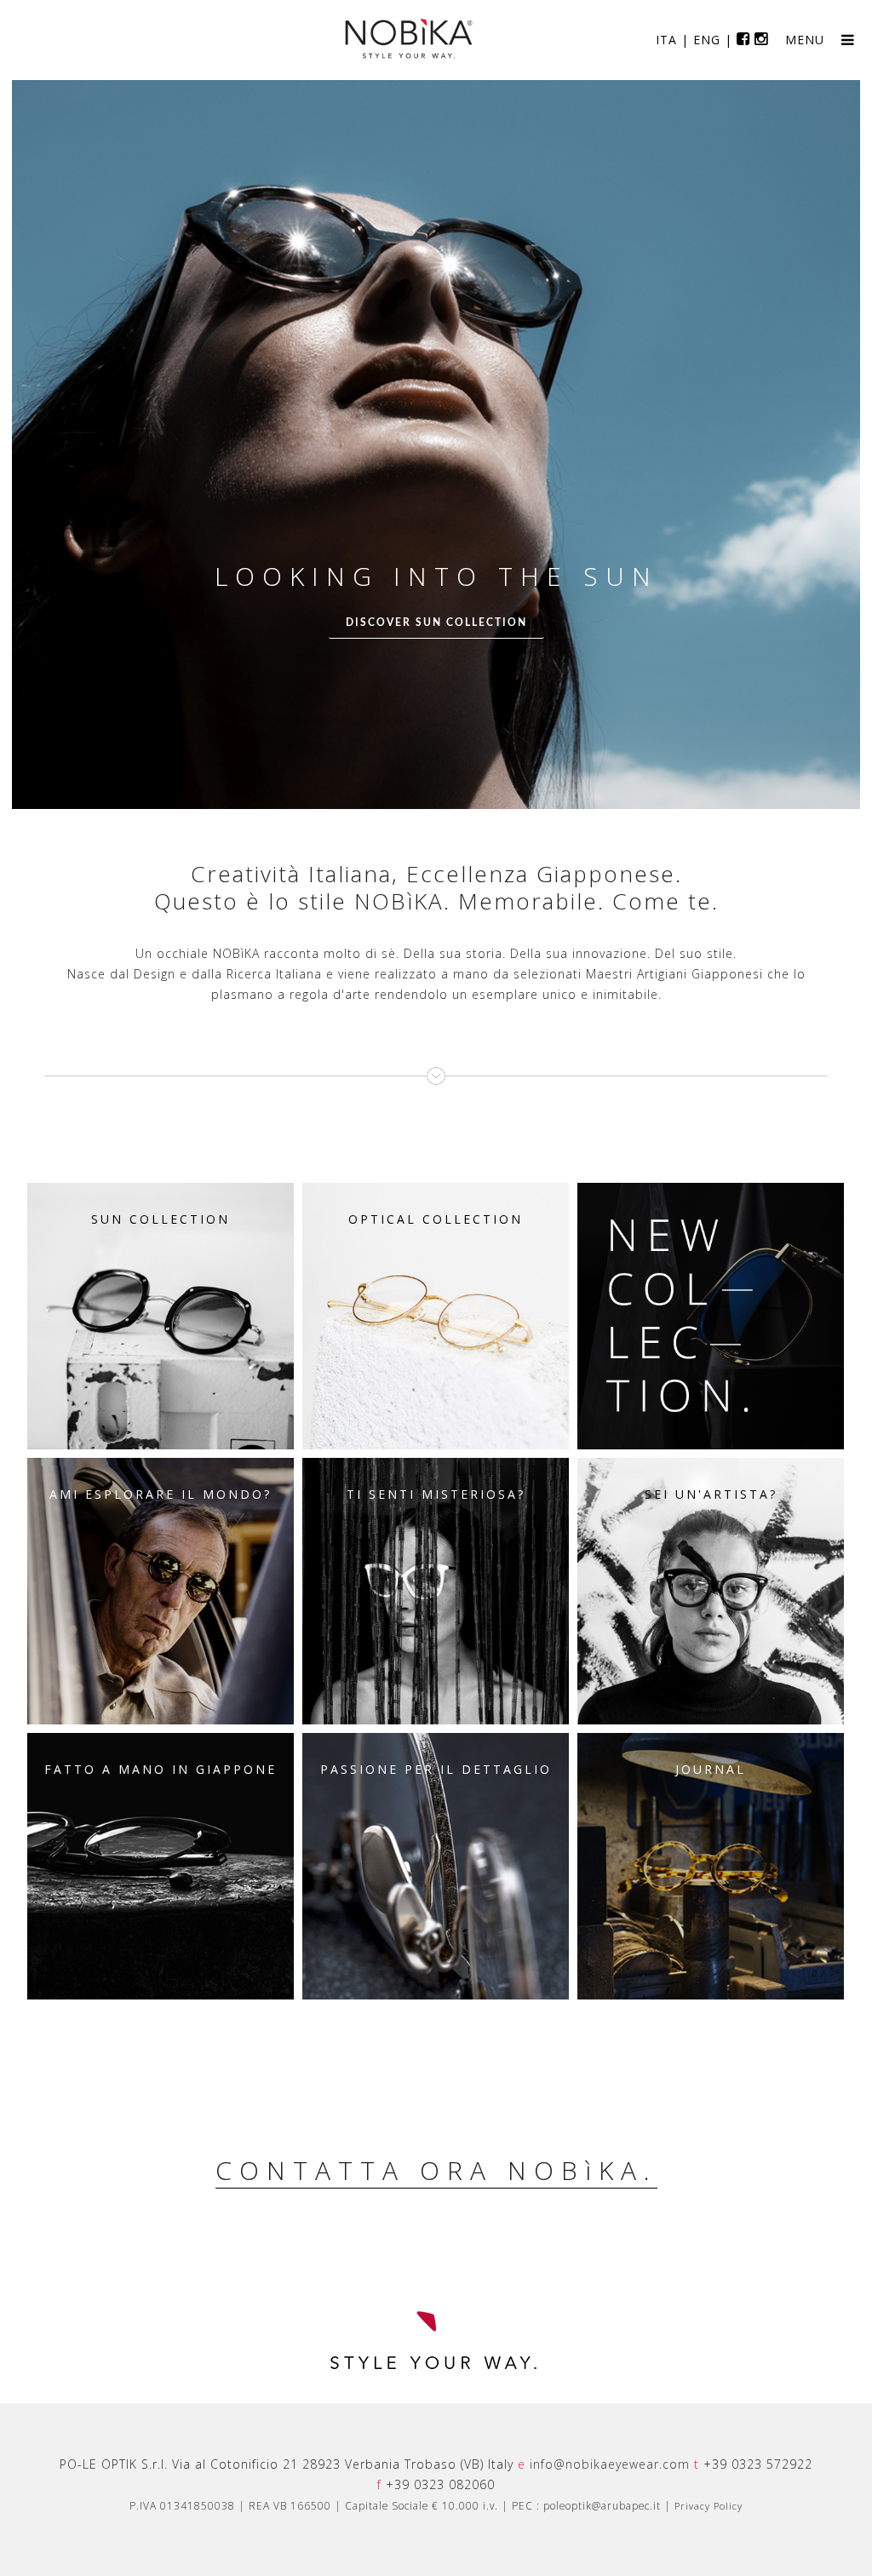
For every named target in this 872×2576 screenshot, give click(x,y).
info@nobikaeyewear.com (610, 2464)
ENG (707, 40)
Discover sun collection (436, 622)
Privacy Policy (708, 2506)
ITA (666, 40)
